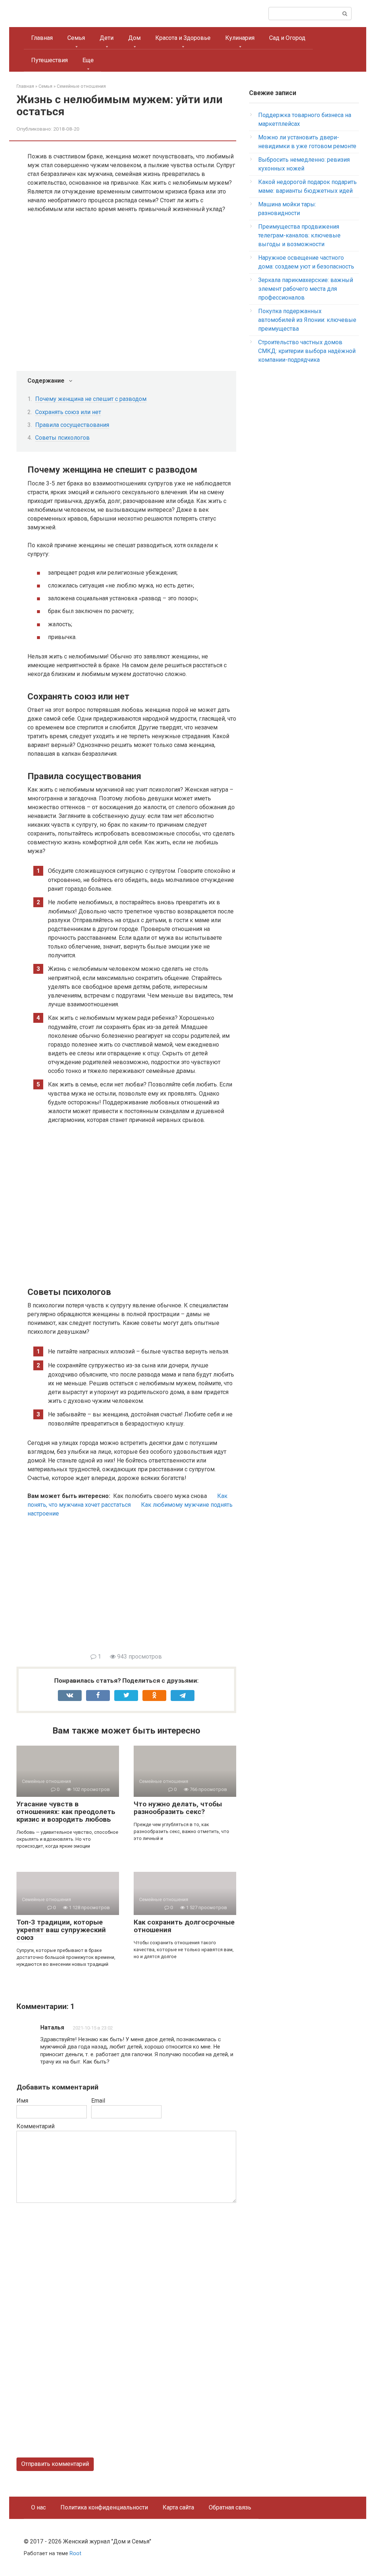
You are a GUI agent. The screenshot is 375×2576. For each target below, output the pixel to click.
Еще (88, 60)
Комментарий (36, 2126)
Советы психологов (62, 438)
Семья (76, 38)
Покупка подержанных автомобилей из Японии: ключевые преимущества (307, 320)
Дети (107, 38)
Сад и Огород (287, 38)
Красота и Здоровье (183, 38)
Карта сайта (178, 2507)
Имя (22, 2101)
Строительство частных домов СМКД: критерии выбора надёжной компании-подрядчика (307, 351)
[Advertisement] (132, 1590)
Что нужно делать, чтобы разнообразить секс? (178, 1808)
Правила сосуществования (72, 425)
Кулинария (240, 38)
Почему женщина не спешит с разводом (91, 399)
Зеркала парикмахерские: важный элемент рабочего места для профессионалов (306, 289)
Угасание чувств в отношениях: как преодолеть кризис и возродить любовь (66, 1812)
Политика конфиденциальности (104, 2507)
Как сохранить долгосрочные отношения (184, 1926)
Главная (42, 38)
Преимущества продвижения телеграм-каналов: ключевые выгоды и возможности (299, 235)
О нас (38, 2507)
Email (98, 2101)
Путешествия (49, 60)
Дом (134, 38)
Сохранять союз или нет (68, 412)
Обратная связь (230, 2507)
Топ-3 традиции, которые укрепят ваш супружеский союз (61, 1930)
